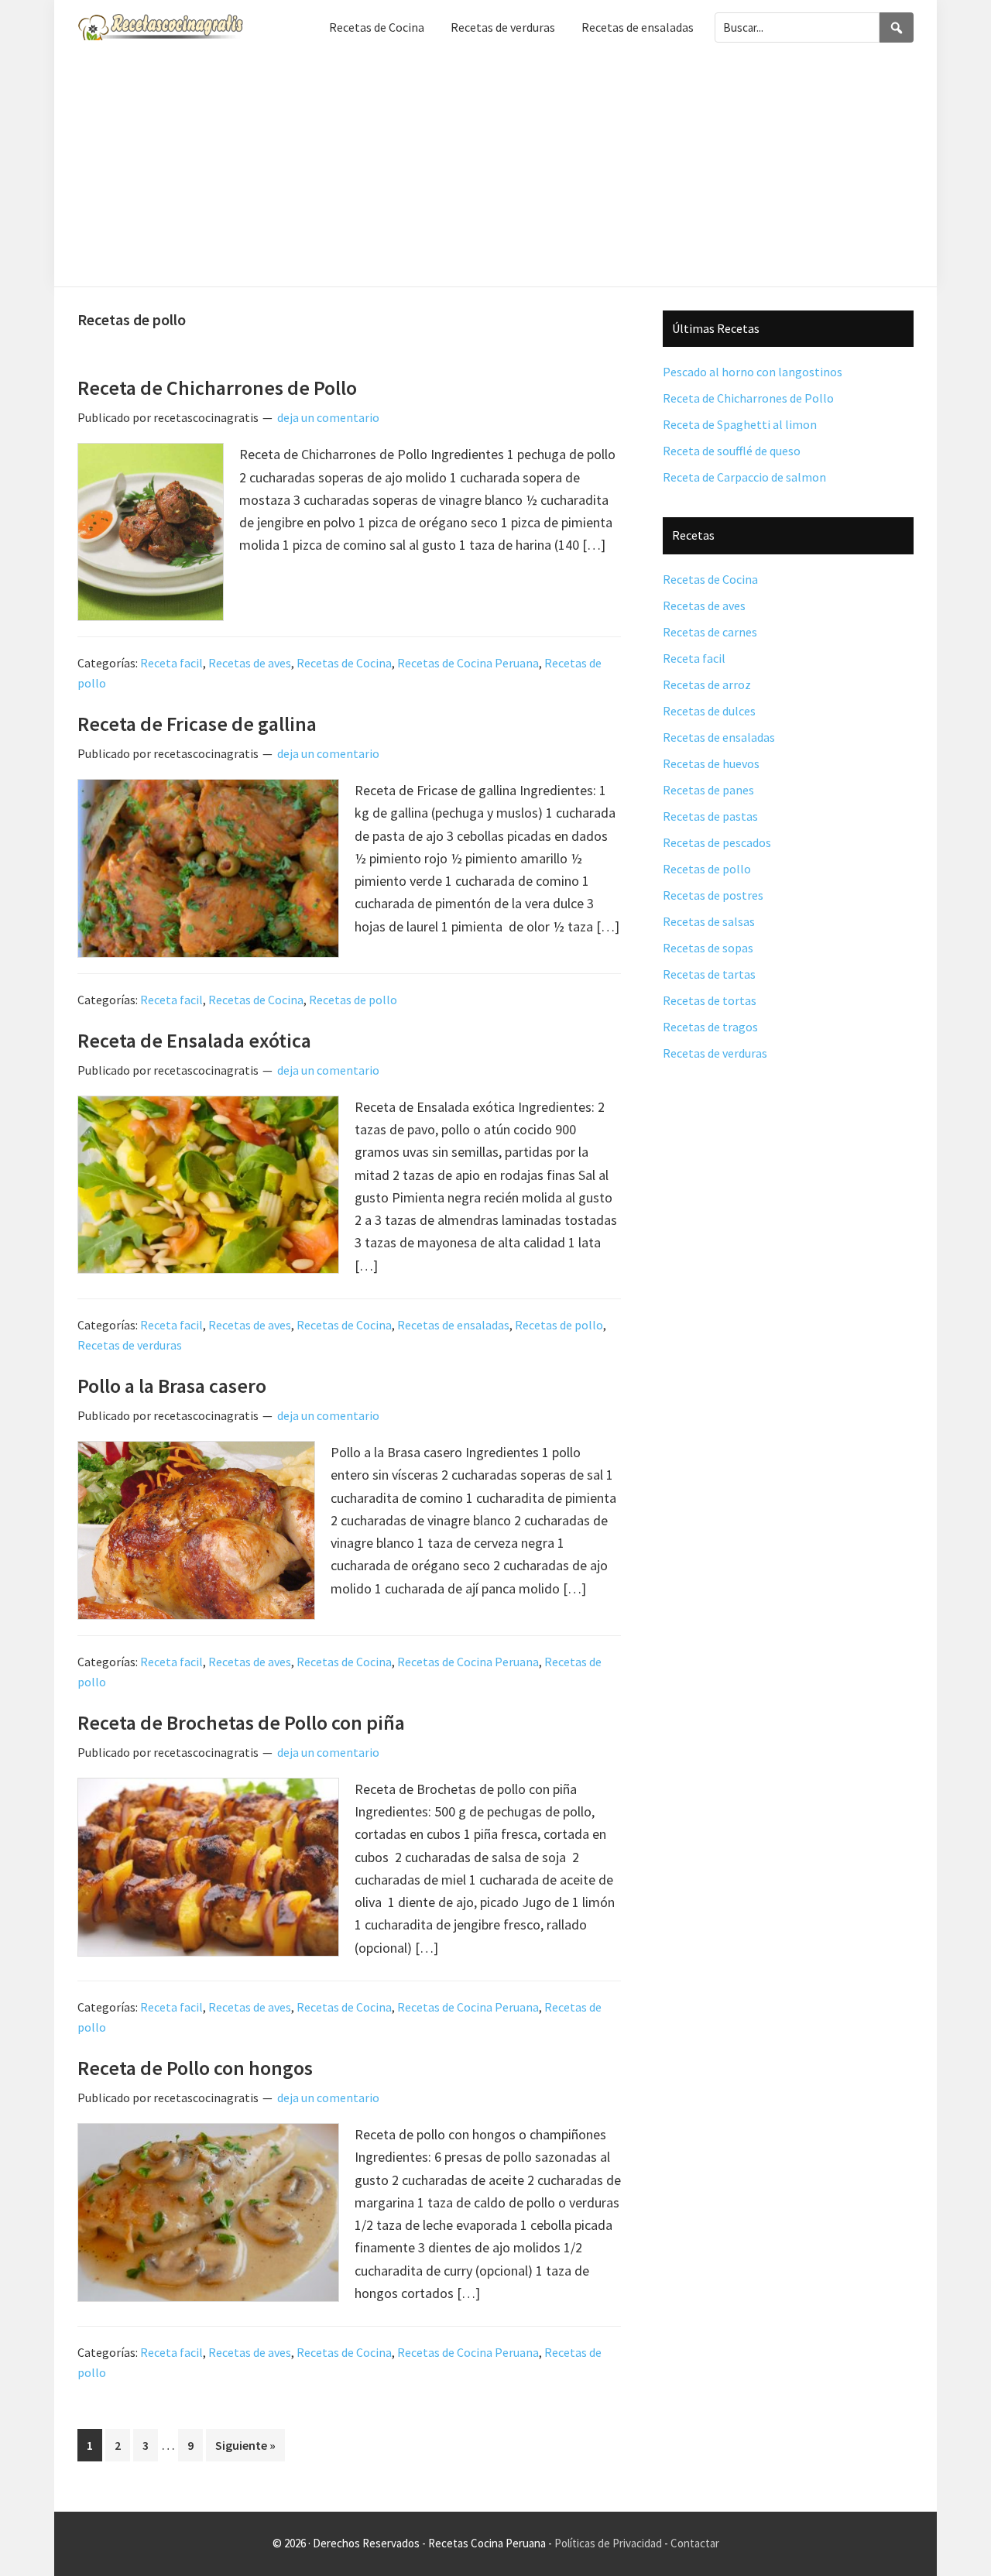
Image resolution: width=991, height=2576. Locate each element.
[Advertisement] (495, 170)
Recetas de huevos (711, 763)
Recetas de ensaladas (453, 1325)
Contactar (695, 2543)
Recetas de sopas (708, 948)
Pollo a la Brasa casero (172, 1386)
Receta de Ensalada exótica (194, 1040)
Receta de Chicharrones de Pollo (217, 388)
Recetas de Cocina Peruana (468, 663)
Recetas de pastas (710, 816)
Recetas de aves (250, 663)
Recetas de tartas (709, 974)
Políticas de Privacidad (608, 2543)
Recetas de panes (708, 790)
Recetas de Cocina (344, 663)
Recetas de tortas (710, 1000)
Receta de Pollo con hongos (195, 2068)
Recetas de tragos (710, 1027)
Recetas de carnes (710, 632)
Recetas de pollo (353, 1000)
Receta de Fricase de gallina (197, 724)
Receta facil (171, 663)
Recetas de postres (713, 895)
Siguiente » (245, 2445)
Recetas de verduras (130, 1345)
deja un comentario (328, 417)
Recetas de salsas (709, 921)
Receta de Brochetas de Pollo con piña (241, 1722)
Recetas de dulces (709, 711)
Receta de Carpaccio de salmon (744, 477)
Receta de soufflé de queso (732, 451)
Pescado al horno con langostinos (753, 372)
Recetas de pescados (717, 842)
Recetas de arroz (707, 684)
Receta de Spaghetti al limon (740, 424)
